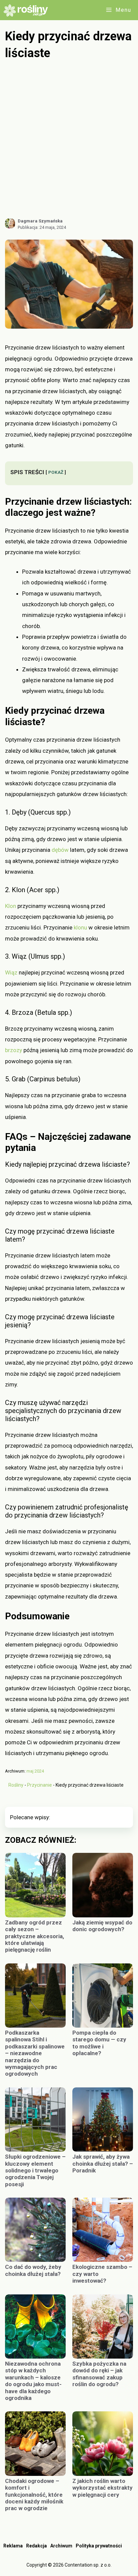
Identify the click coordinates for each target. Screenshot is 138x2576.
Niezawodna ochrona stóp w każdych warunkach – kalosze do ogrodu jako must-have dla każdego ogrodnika (33, 2381)
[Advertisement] (69, 139)
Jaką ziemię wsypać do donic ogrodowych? (102, 1926)
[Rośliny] (28, 10)
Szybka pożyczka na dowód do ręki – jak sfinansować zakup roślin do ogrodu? (99, 2374)
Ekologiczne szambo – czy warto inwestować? (102, 2274)
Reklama (13, 2546)
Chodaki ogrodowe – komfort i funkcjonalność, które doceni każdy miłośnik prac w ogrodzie (34, 2495)
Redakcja (37, 2546)
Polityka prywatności (99, 2546)
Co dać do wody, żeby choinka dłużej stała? (33, 2270)
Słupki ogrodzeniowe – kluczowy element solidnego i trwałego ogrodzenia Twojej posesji (35, 2170)
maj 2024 (35, 1771)
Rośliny (16, 1785)
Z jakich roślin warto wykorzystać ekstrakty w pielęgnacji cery (102, 2488)
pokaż (56, 472)
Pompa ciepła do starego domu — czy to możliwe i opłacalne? (99, 2043)
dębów (60, 850)
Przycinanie (40, 1785)
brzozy (14, 1050)
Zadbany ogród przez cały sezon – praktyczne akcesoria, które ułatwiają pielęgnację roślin (34, 1936)
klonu (80, 927)
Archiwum (61, 2546)
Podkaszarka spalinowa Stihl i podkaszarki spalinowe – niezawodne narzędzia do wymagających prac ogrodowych (35, 2053)
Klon (11, 906)
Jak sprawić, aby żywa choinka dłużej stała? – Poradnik (103, 2164)
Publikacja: (42, 227)
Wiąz (11, 972)
